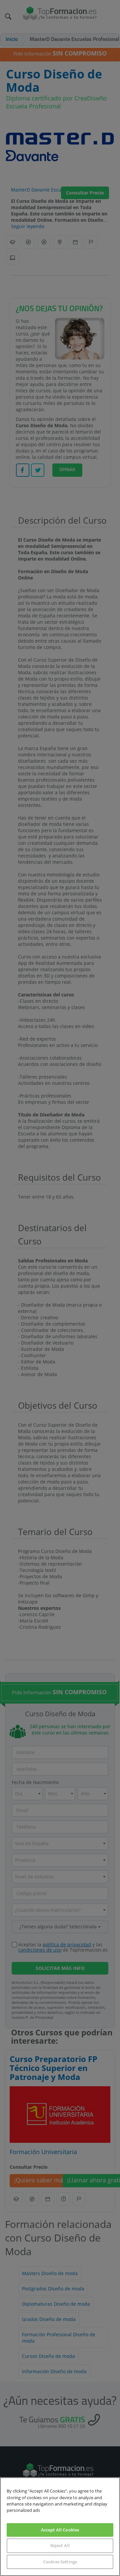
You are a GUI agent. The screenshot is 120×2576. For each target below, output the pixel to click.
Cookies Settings (60, 2562)
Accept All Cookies (60, 2530)
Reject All (60, 2545)
